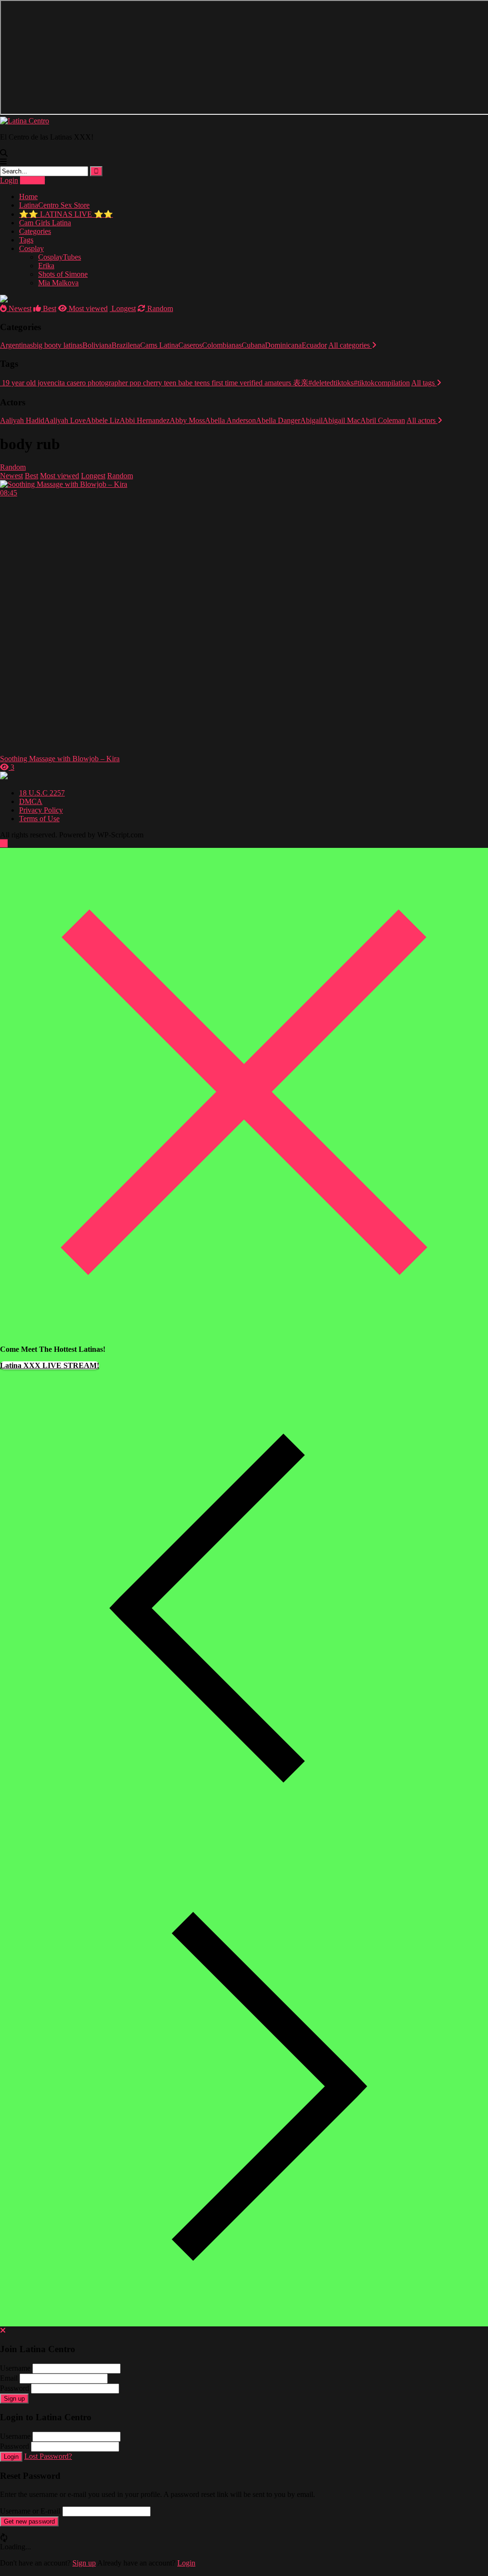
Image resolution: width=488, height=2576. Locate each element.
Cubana (253, 345)
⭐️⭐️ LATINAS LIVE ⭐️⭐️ (66, 214)
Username (15, 2368)
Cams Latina (159, 345)
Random (159, 308)
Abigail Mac (341, 420)
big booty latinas (58, 345)
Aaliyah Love (65, 420)
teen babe (177, 383)
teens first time (215, 383)
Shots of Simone (63, 274)
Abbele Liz (103, 420)
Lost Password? (48, 2456)
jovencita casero (61, 383)
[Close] (244, 1333)
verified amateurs (264, 383)
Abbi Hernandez (145, 420)
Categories (35, 231)
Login (9, 180)
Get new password (29, 2521)
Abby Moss (187, 420)
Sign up (14, 2399)
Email (9, 2378)
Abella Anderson (230, 420)
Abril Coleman (383, 420)
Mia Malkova (58, 283)
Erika (46, 266)
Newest (19, 308)
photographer (107, 383)
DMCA (31, 801)
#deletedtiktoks (331, 383)
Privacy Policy (41, 810)
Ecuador (314, 345)
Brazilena (126, 345)
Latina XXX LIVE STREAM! (50, 1365)
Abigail (311, 420)
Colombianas (222, 345)
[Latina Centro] (25, 121)
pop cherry (145, 383)
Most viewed (87, 308)
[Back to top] (4, 843)
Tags (26, 240)
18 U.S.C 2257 (42, 793)
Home (28, 196)
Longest (123, 308)
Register (32, 180)
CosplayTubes (60, 257)
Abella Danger (278, 420)
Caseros (190, 345)
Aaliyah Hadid (22, 420)
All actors (422, 420)
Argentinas (16, 345)
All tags (424, 383)
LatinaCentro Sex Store (54, 205)
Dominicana (283, 345)
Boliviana (97, 345)
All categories (350, 345)
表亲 (300, 383)
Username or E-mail (30, 2511)
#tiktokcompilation (382, 383)
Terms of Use (39, 819)
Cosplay (31, 248)
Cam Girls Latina (45, 223)
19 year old (18, 383)
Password (15, 2388)
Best (49, 308)
